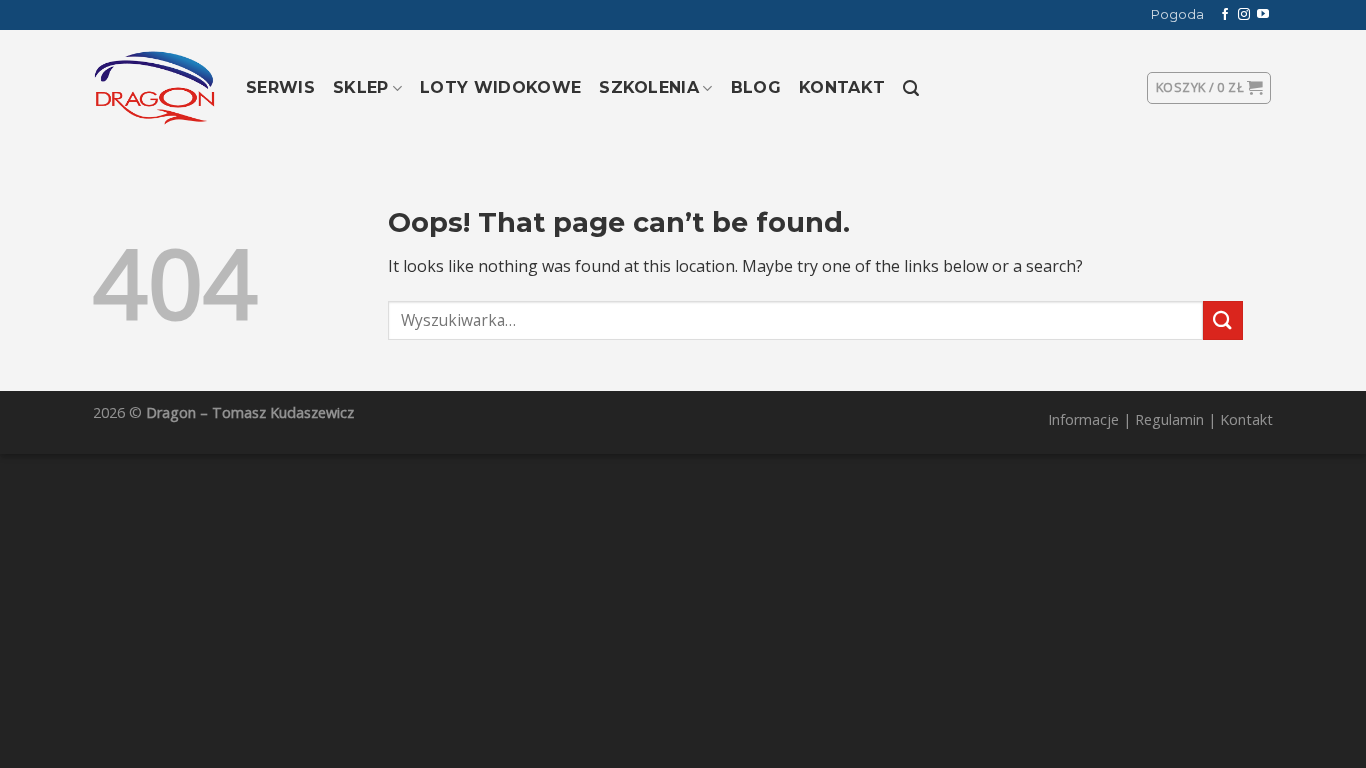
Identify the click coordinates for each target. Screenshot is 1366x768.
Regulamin (1169, 419)
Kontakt (842, 87)
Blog (756, 87)
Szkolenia (649, 87)
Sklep (361, 87)
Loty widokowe (500, 87)
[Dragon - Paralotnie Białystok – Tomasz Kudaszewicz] (154, 88)
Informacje (1083, 419)
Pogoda (1177, 14)
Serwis (280, 87)
